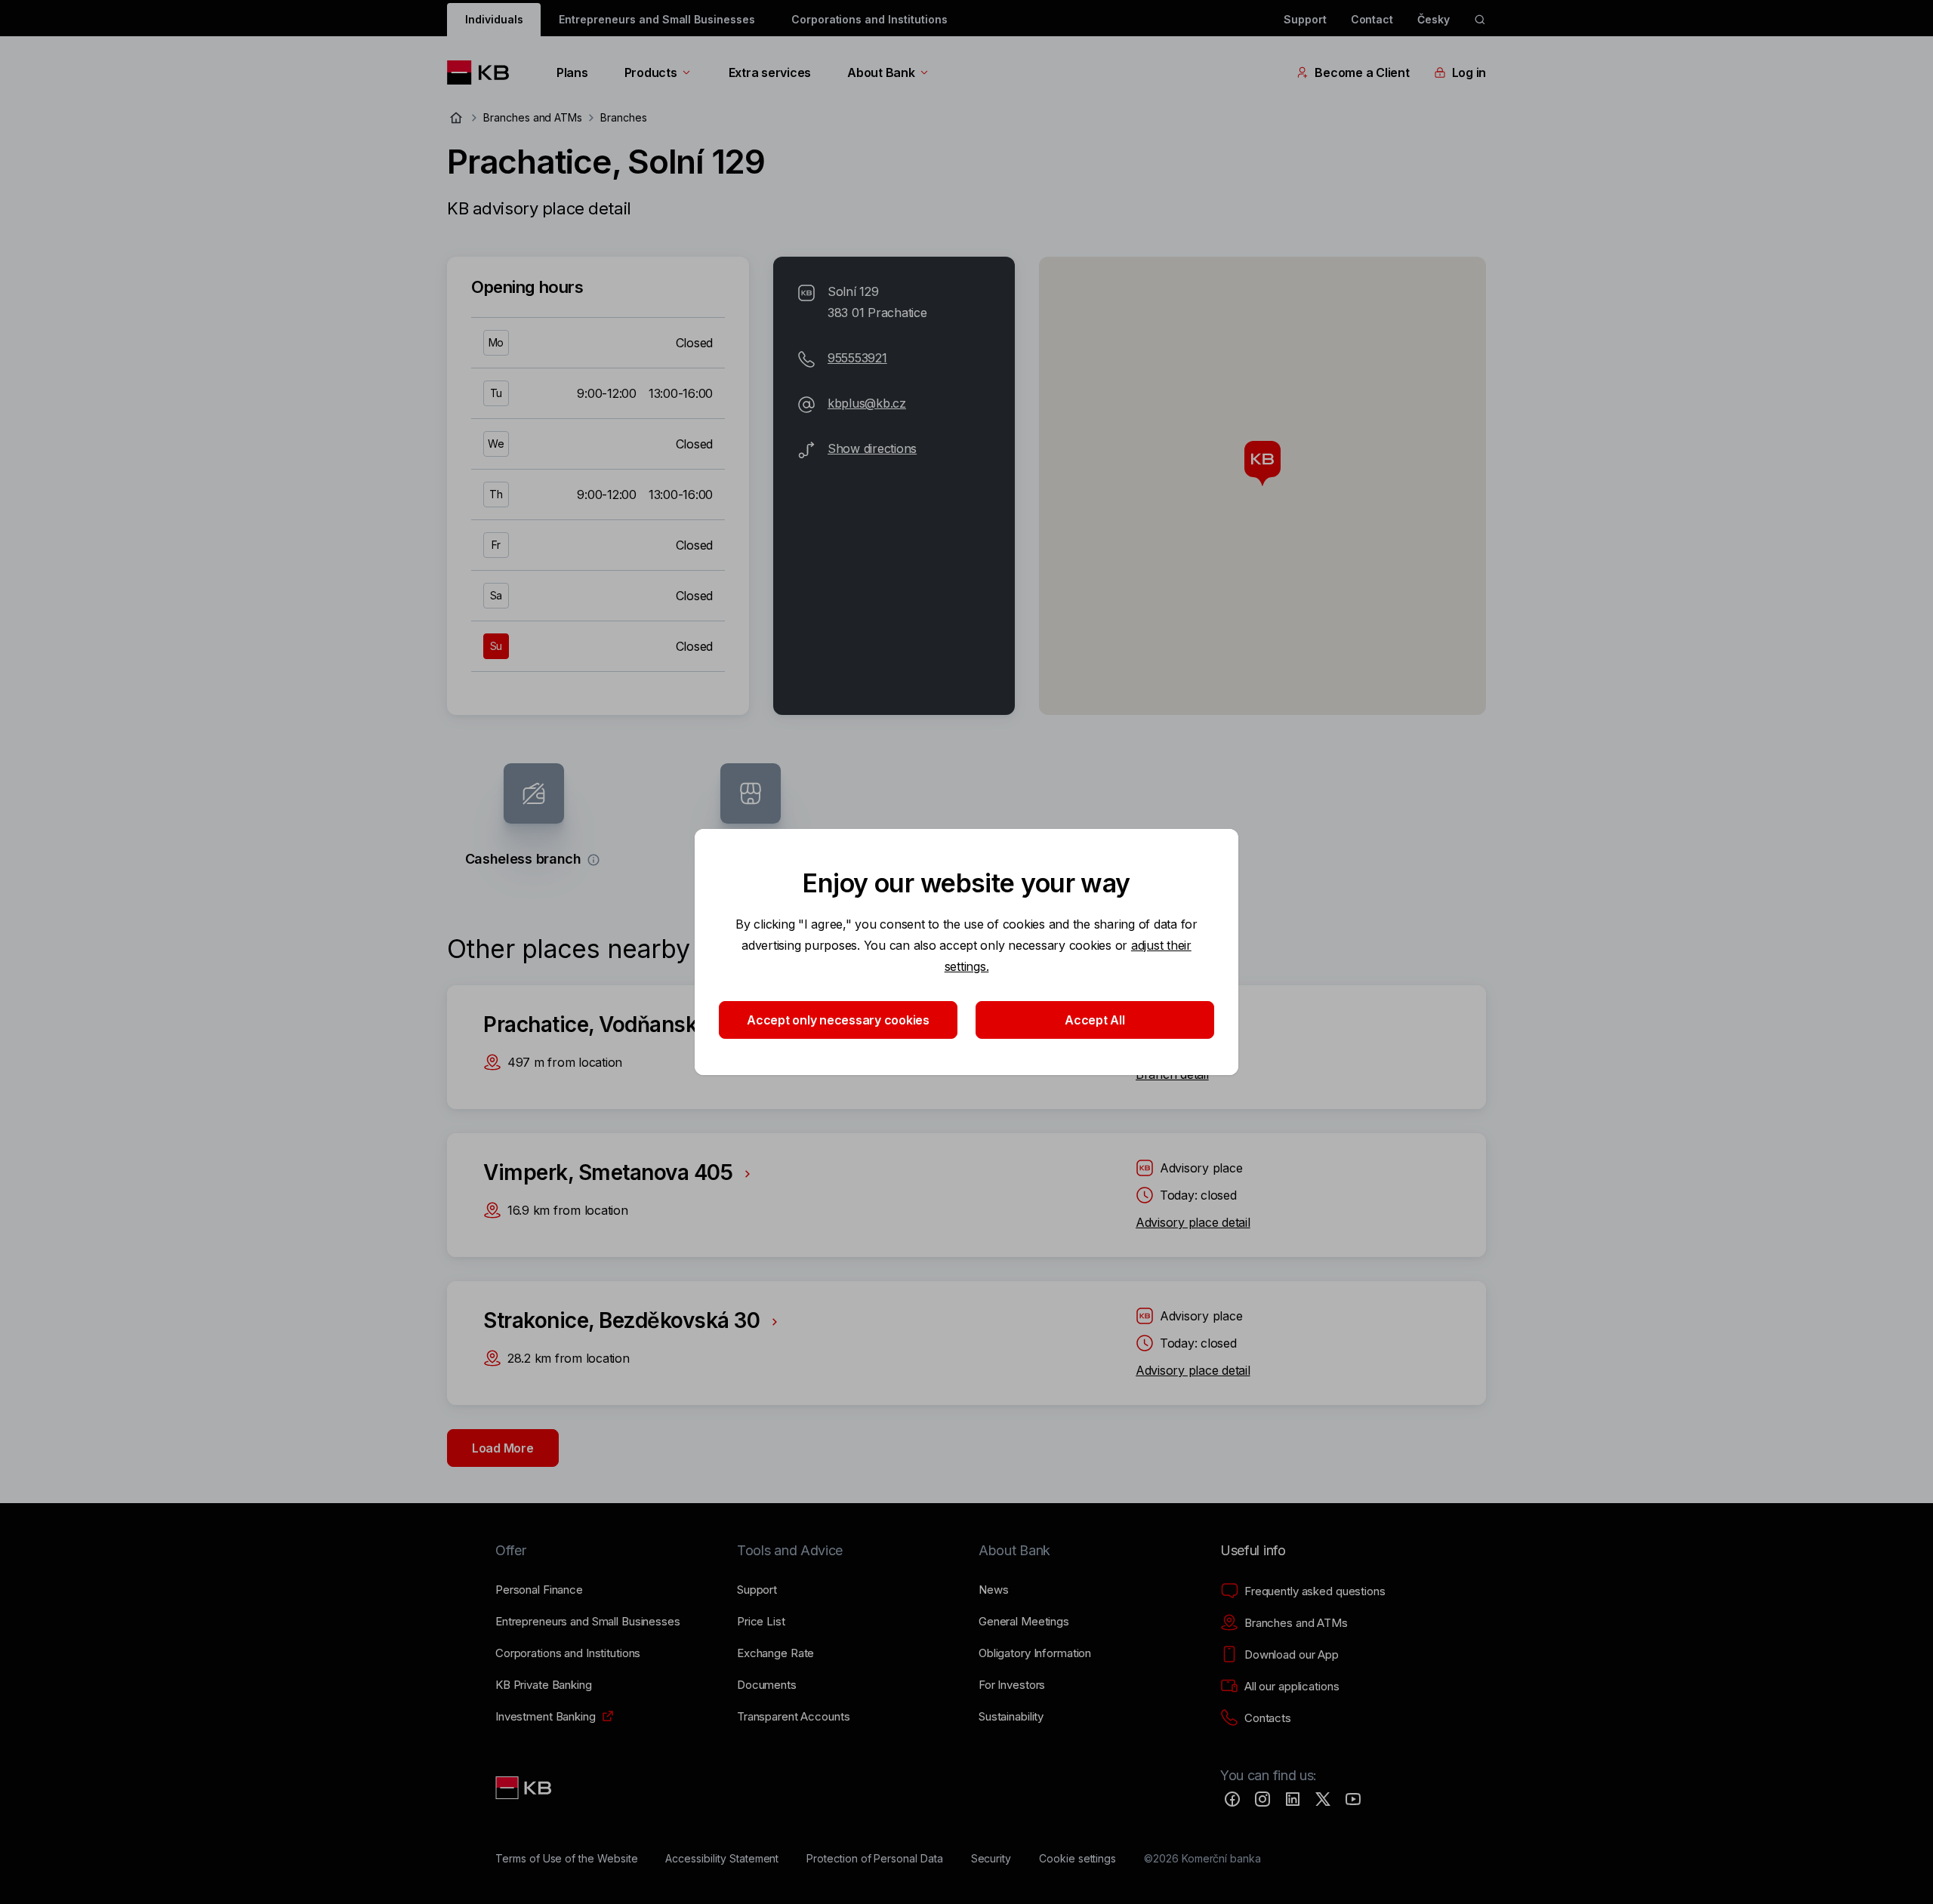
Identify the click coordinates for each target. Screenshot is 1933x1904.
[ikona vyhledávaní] (1480, 20)
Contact (1372, 19)
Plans (572, 72)
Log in (1469, 72)
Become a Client (1362, 72)
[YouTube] (1353, 1799)
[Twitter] (1323, 1799)
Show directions (872, 448)
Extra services (770, 72)
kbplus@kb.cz (867, 403)
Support (1305, 19)
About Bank (881, 72)
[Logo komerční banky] (484, 72)
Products (651, 72)
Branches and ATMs (533, 117)
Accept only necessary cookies (838, 1020)
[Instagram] (1262, 1799)
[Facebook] (1232, 1799)
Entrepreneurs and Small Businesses (657, 19)
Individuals (494, 19)
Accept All (1094, 1020)
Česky (1434, 19)
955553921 (857, 358)
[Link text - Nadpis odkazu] (525, 1788)
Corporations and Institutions (869, 19)
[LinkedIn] (1293, 1799)
